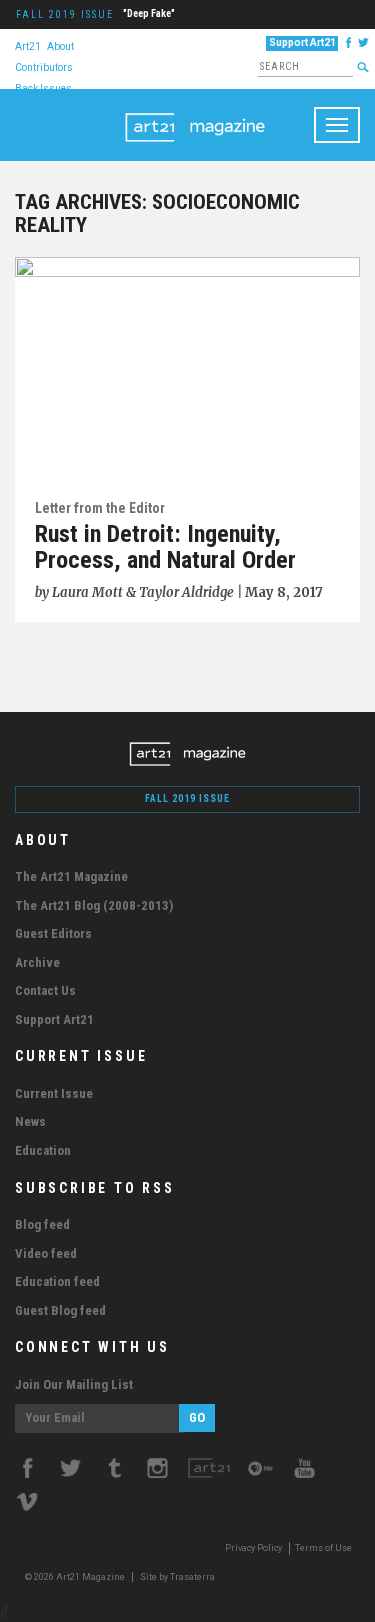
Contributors (44, 66)
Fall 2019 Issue (65, 14)
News (30, 1121)
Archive (37, 962)
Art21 (28, 45)
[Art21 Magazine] (195, 114)
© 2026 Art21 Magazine (76, 1577)
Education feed (57, 1281)
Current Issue (54, 1093)
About (60, 45)
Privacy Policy (253, 1548)
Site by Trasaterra (177, 1577)
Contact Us (45, 990)
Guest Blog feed (60, 1310)
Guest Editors (53, 933)
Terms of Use (323, 1548)
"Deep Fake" (149, 13)
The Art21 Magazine (71, 876)
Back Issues (43, 87)
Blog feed (42, 1224)
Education (43, 1150)
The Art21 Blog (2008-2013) (94, 905)
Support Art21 (302, 42)
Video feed (46, 1253)
